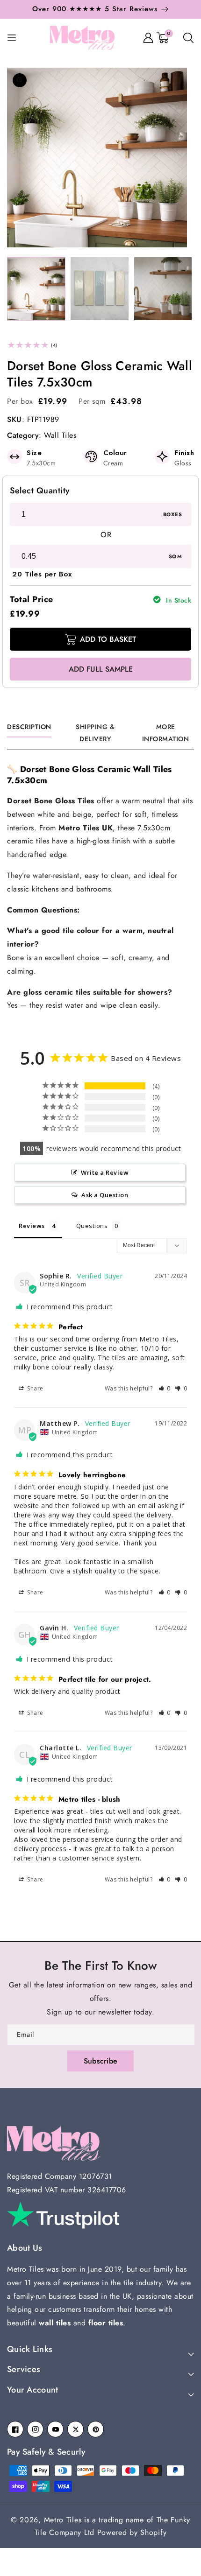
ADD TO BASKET (108, 639)
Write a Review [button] (105, 1172)
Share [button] (35, 1388)
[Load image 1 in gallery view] (36, 289)
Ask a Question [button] (105, 1195)
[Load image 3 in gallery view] (163, 289)
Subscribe (101, 2061)
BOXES (172, 514)
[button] (97, 12)
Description (29, 727)
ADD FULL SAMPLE (101, 669)
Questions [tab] (92, 1226)
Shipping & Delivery (95, 733)
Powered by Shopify (132, 2532)
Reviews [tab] (32, 1226)
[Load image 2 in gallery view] (99, 289)
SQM (175, 556)
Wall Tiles (60, 435)
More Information (166, 733)
